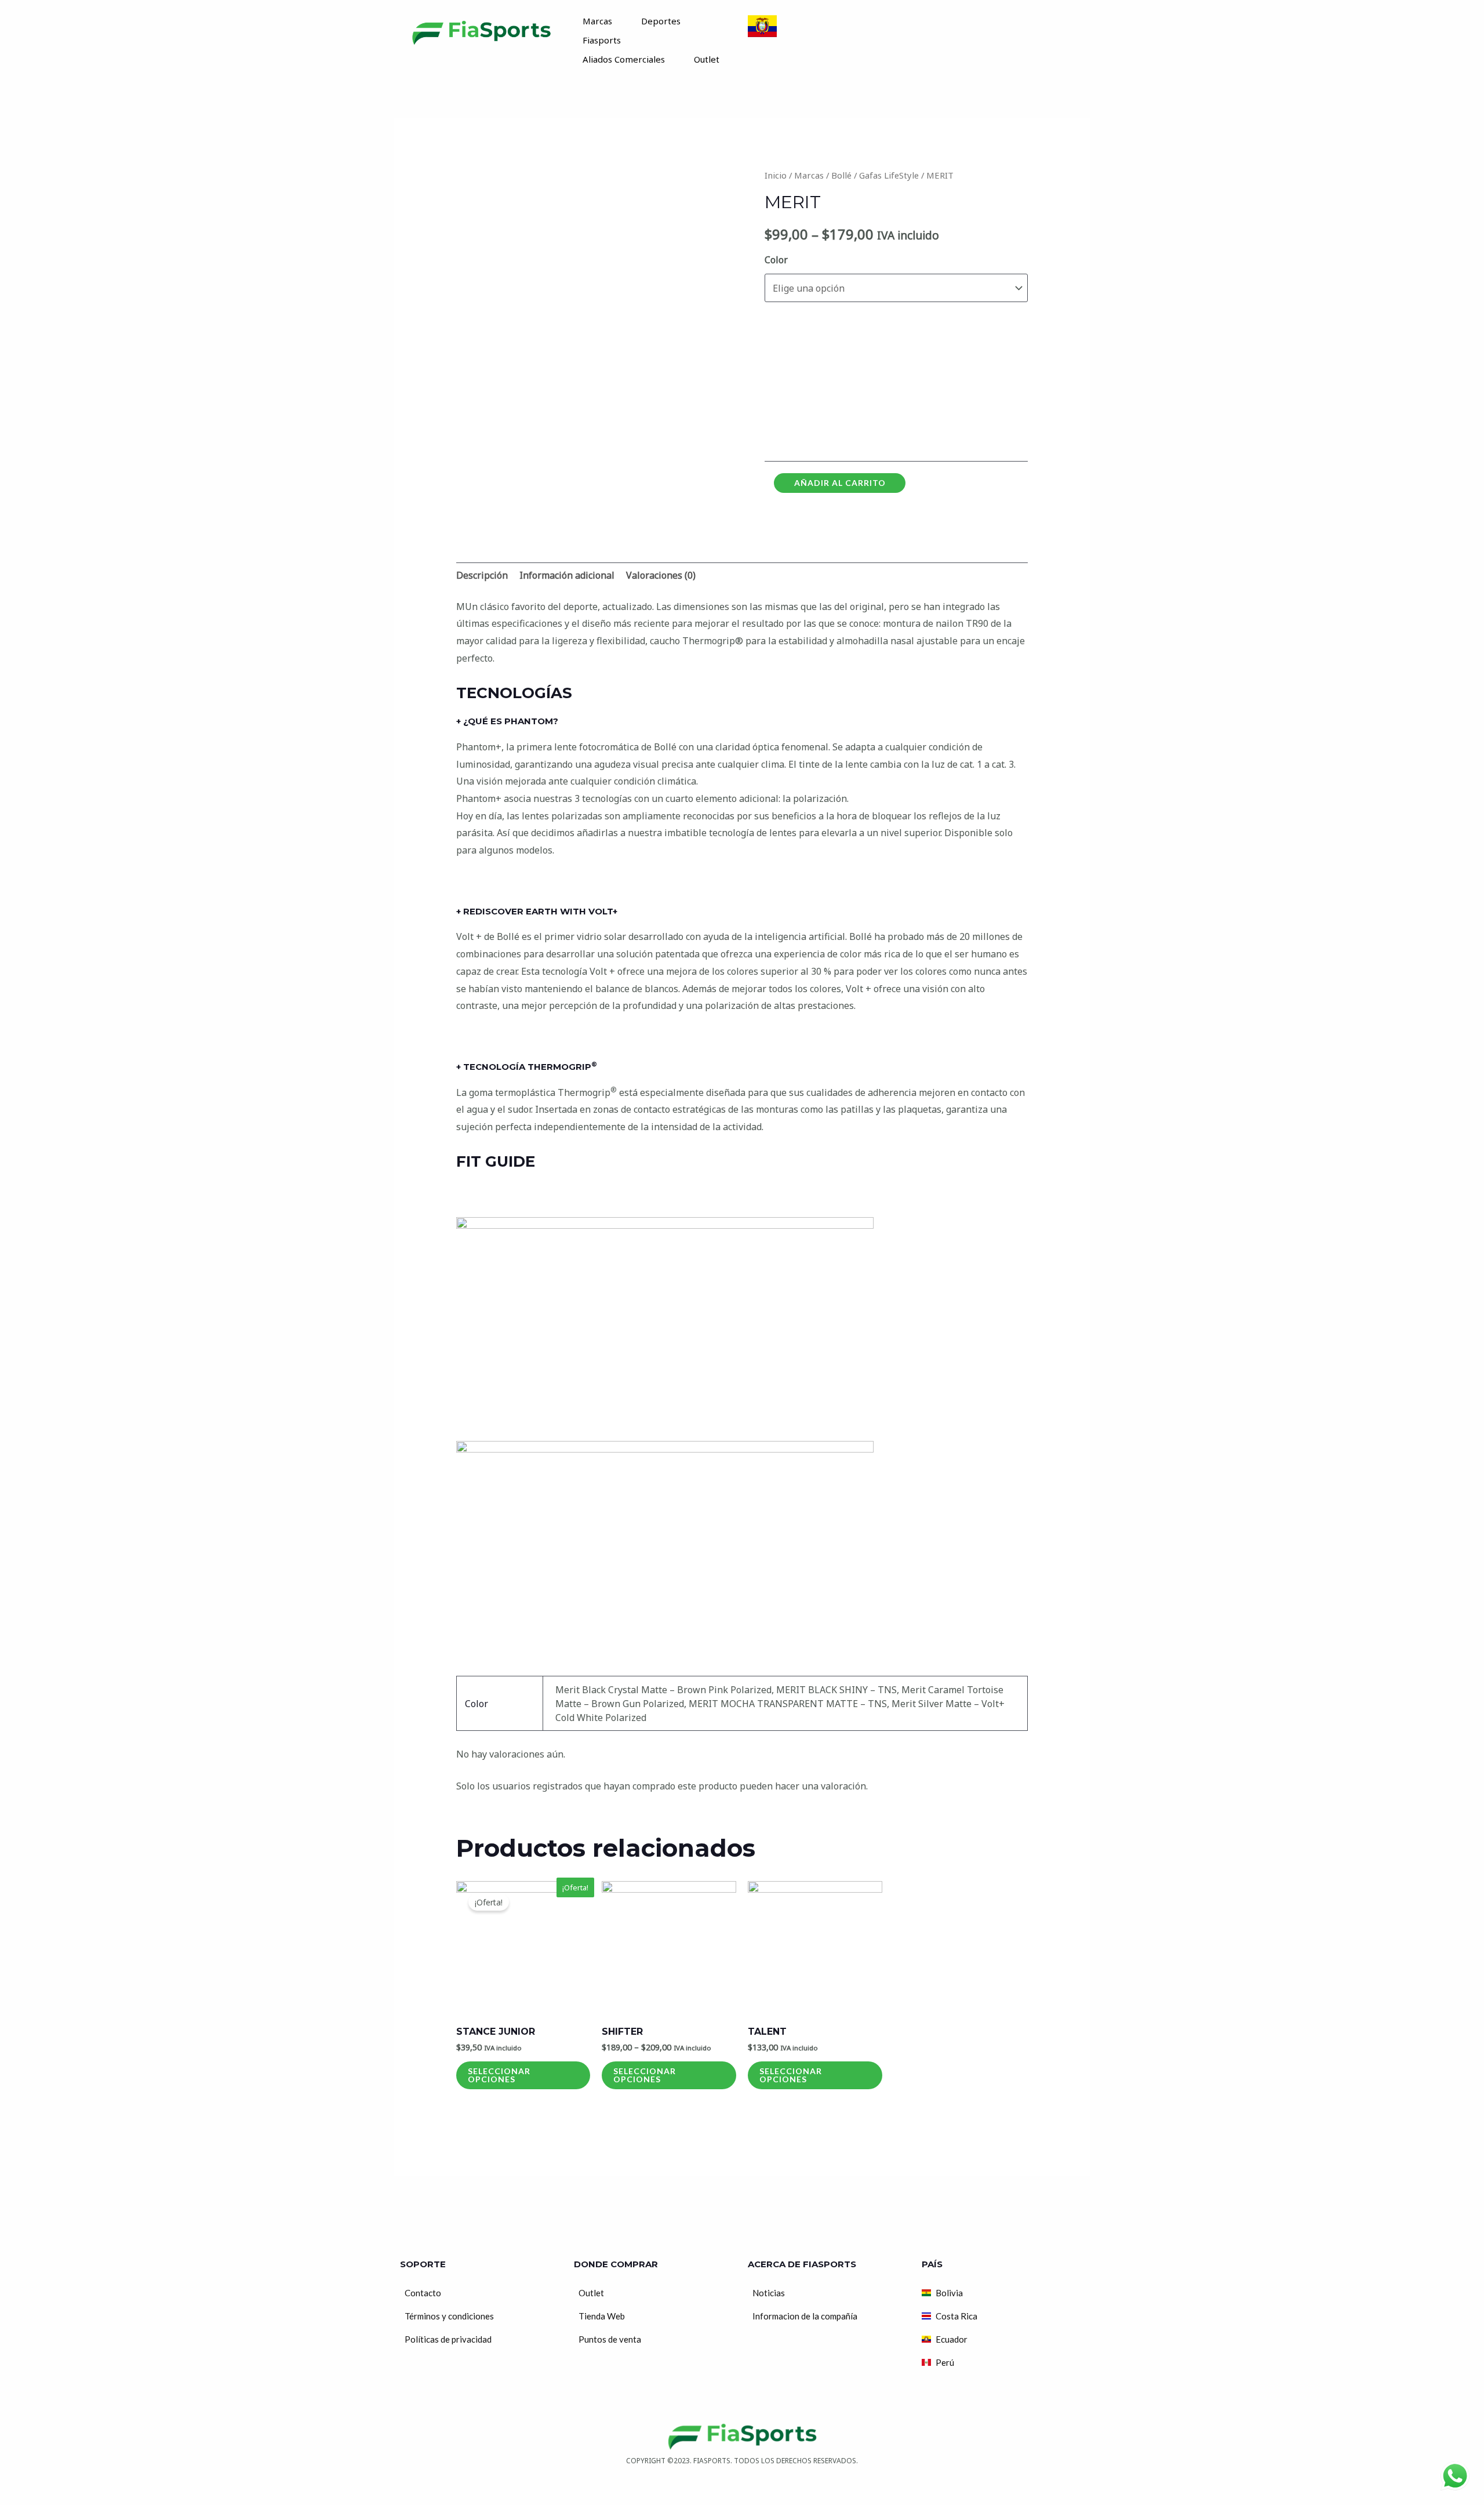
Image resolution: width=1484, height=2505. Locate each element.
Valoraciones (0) (661, 575)
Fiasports (602, 40)
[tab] (482, 576)
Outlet (707, 59)
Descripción (482, 575)
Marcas (597, 21)
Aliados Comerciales (624, 59)
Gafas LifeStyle (889, 175)
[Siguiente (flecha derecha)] (37, 2499)
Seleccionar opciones (499, 2075)
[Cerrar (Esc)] (12, 2482)
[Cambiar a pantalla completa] (63, 2482)
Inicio (776, 175)
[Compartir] (37, 2482)
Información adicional (567, 575)
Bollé (841, 175)
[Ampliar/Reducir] (88, 2482)
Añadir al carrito (840, 483)
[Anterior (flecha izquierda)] (12, 2499)
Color (776, 260)
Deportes (661, 21)
